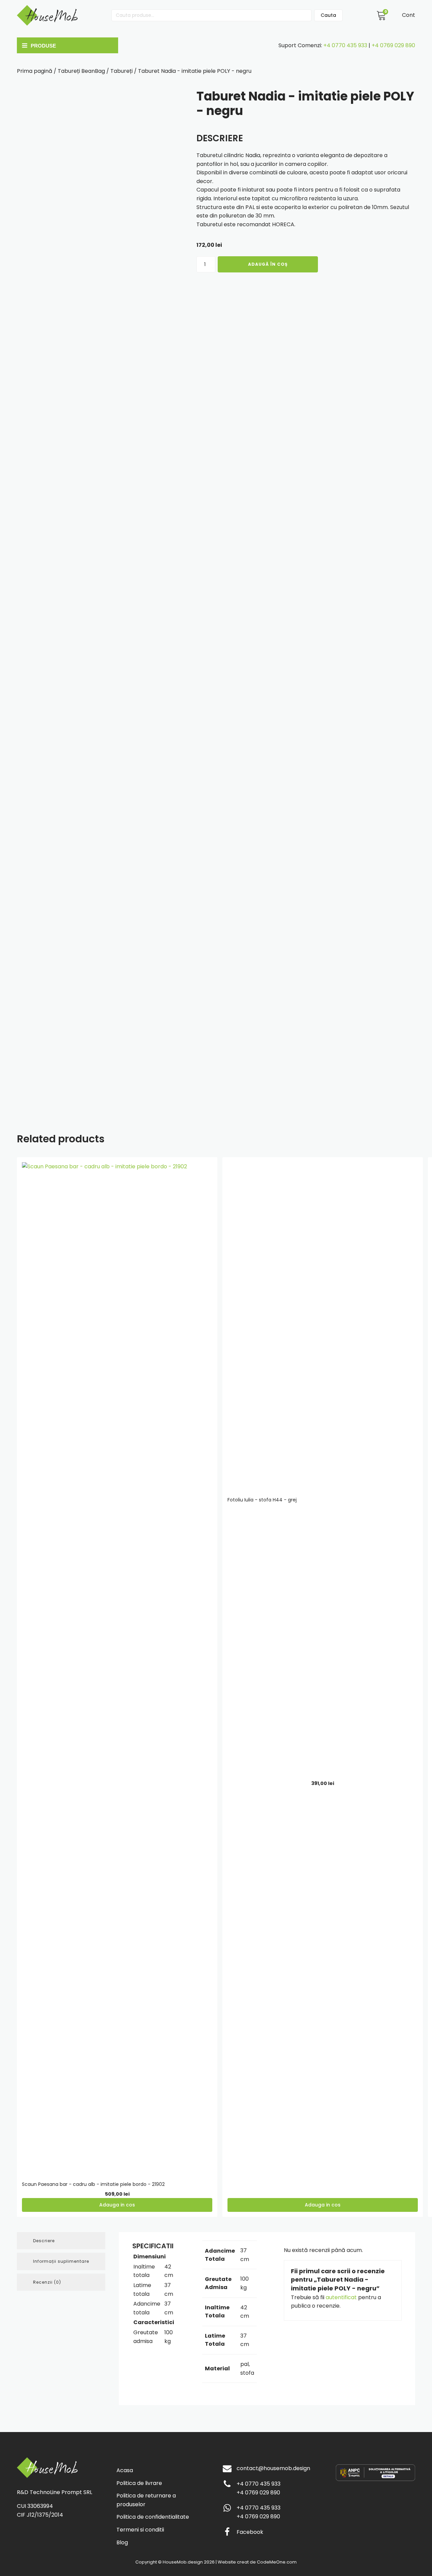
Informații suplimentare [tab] (61, 2261)
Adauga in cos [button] (117, 2205)
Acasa (125, 2470)
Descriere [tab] (44, 2241)
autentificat (341, 2297)
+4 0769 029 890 (393, 45)
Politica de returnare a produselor (146, 2500)
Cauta (328, 15)
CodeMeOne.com (277, 2562)
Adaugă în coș (268, 264)
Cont (409, 15)
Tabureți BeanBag (81, 71)
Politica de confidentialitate (153, 2517)
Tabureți (122, 71)
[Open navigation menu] (66, 46)
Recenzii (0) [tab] (47, 2282)
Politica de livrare (139, 2483)
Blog (122, 2542)
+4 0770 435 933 (345, 45)
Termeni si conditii (140, 2530)
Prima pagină (35, 71)
